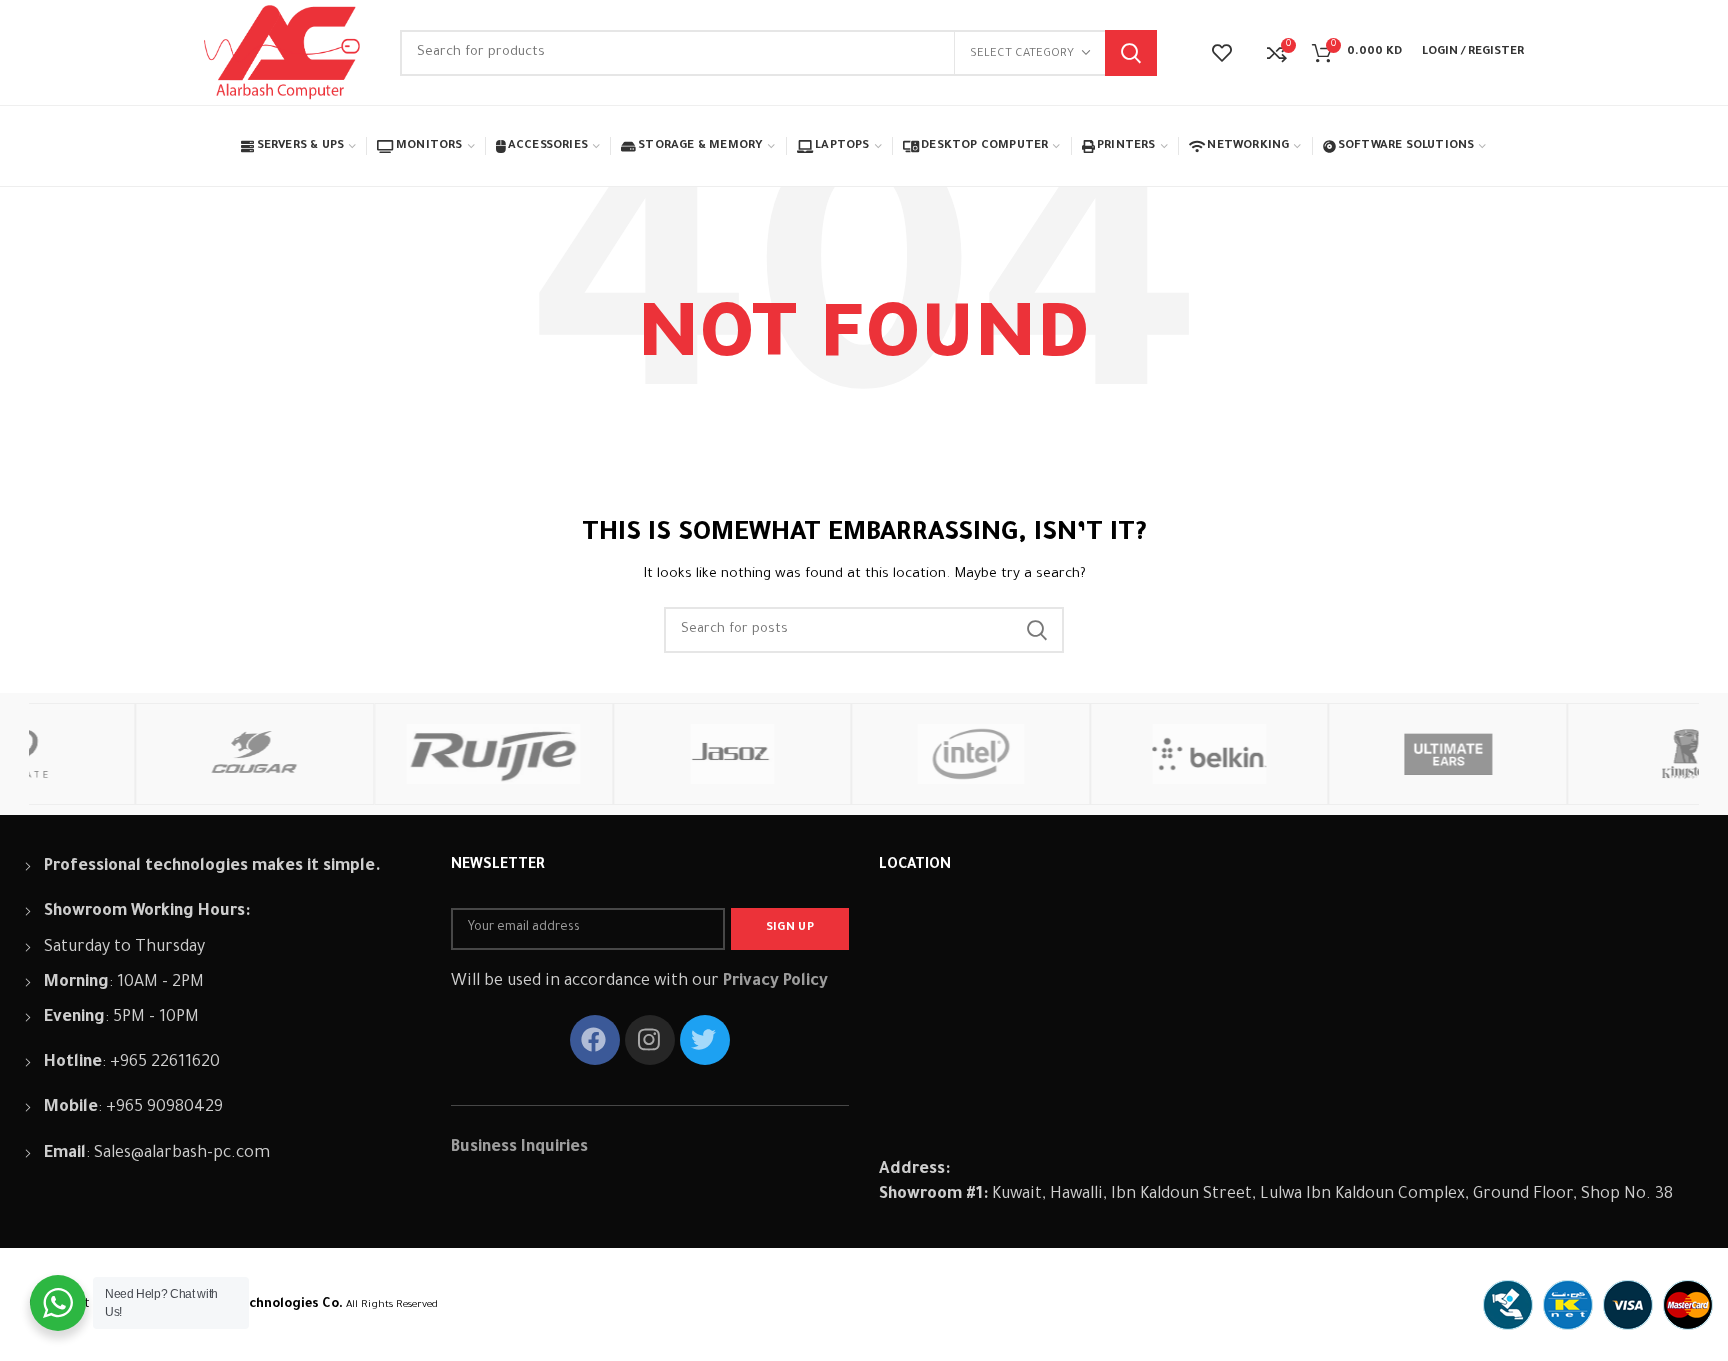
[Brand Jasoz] (625, 754)
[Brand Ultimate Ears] (1340, 754)
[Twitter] (705, 1040)
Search (1131, 53)
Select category (1022, 54)
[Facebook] (595, 1040)
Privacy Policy (775, 982)
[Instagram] (650, 1040)
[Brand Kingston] (1579, 754)
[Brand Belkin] (1102, 754)
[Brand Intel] (863, 754)
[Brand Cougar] (147, 754)
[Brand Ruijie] (386, 754)
